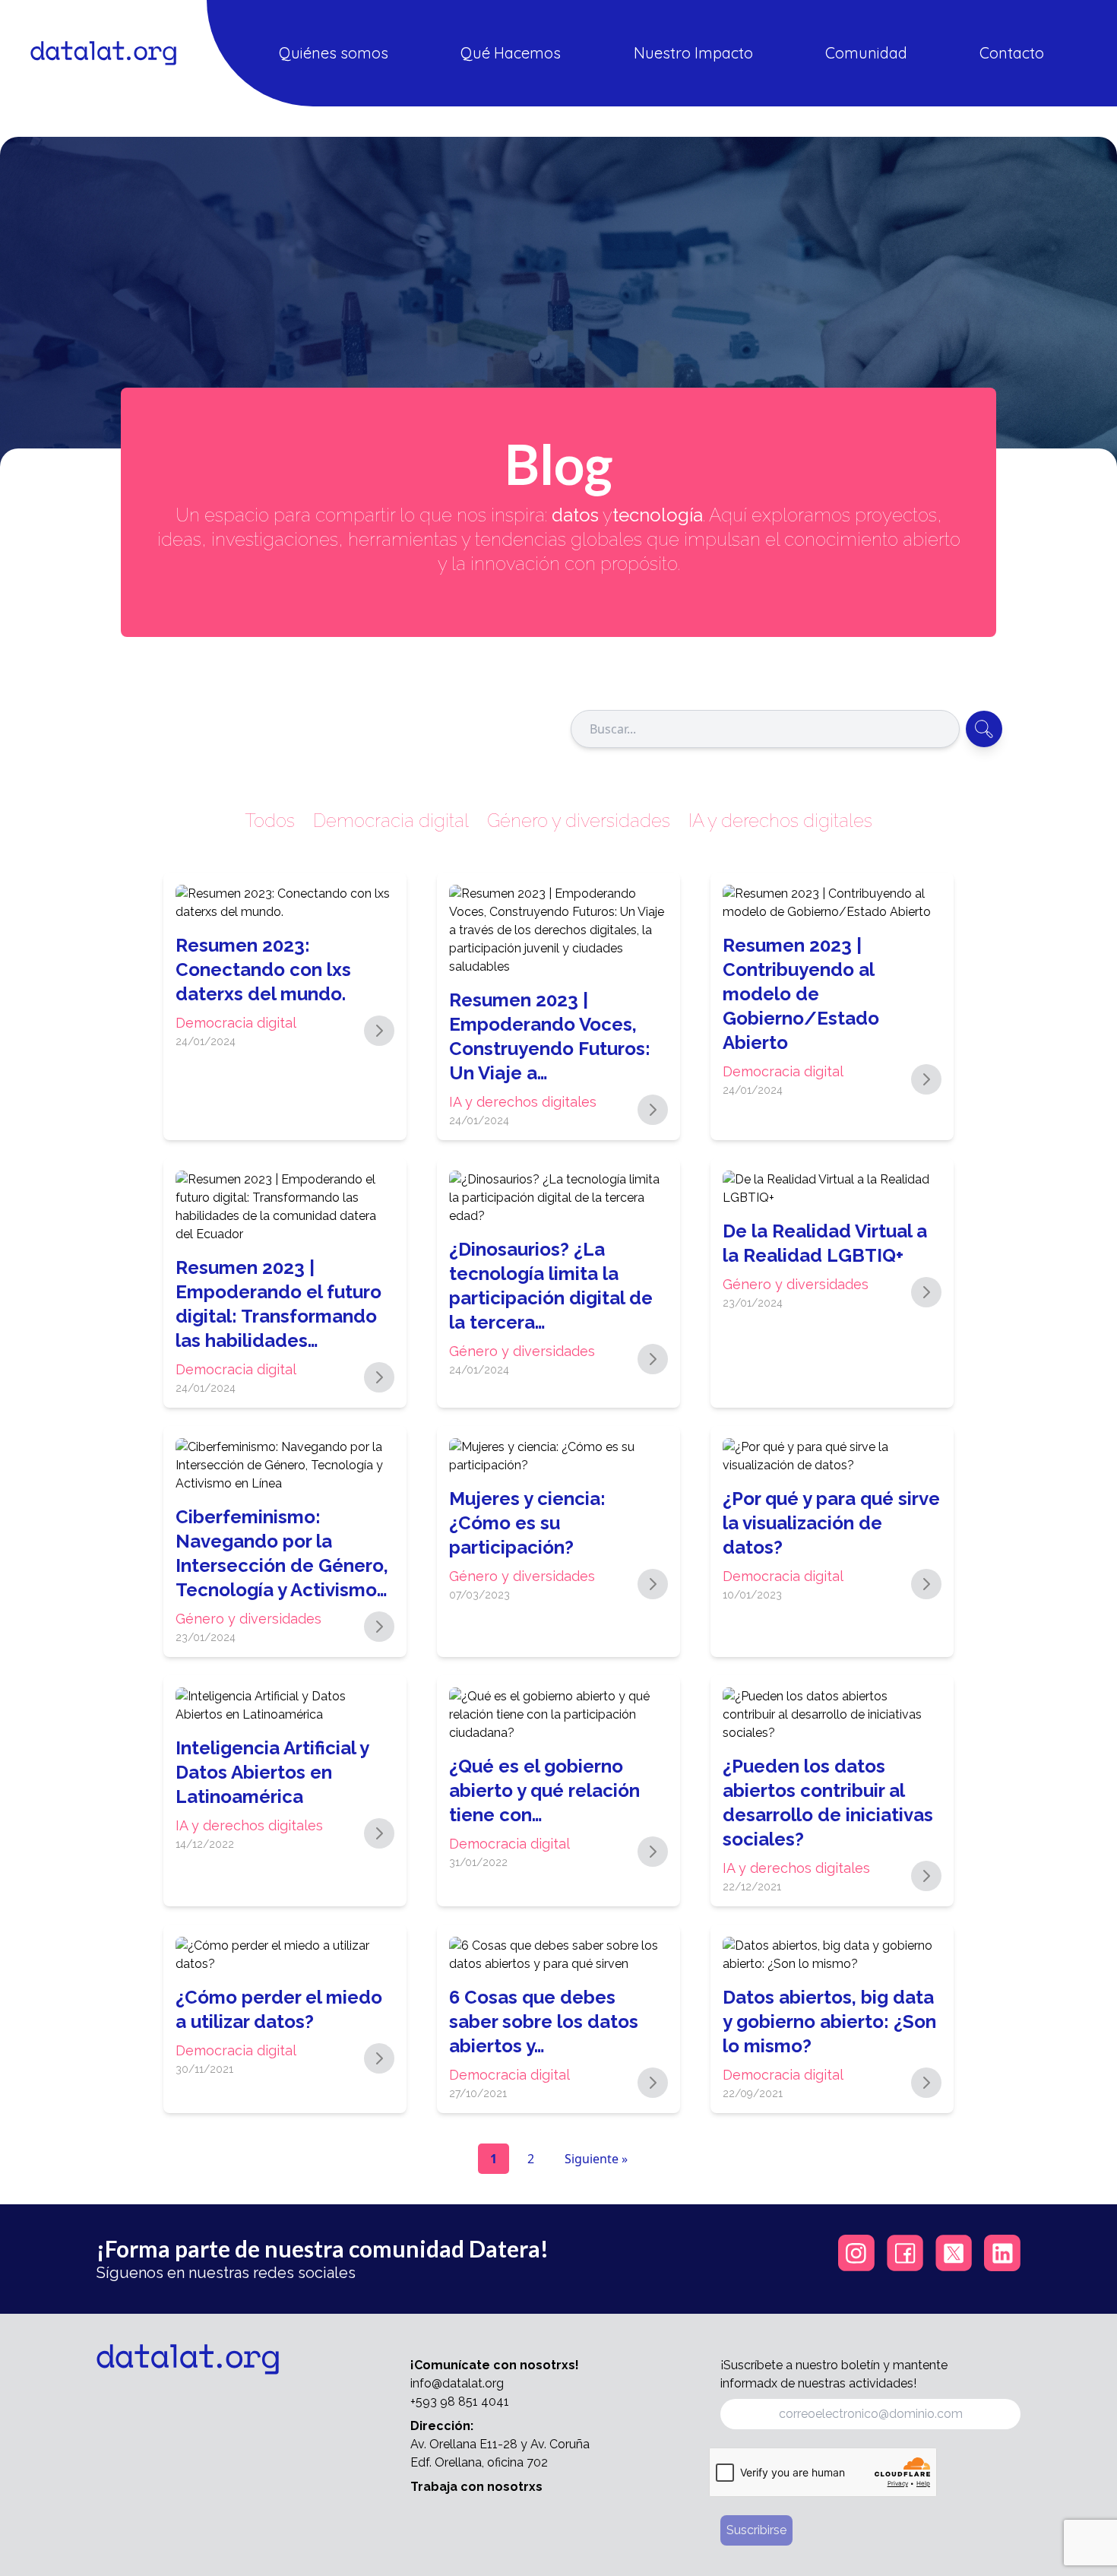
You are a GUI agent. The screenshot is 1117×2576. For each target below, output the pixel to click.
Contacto (1012, 53)
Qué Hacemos (511, 53)
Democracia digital (391, 821)
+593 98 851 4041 (460, 2402)
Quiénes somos (334, 53)
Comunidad (866, 53)
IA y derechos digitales (780, 821)
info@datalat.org (457, 2383)
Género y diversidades (579, 821)
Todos (270, 821)
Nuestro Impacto (693, 53)
